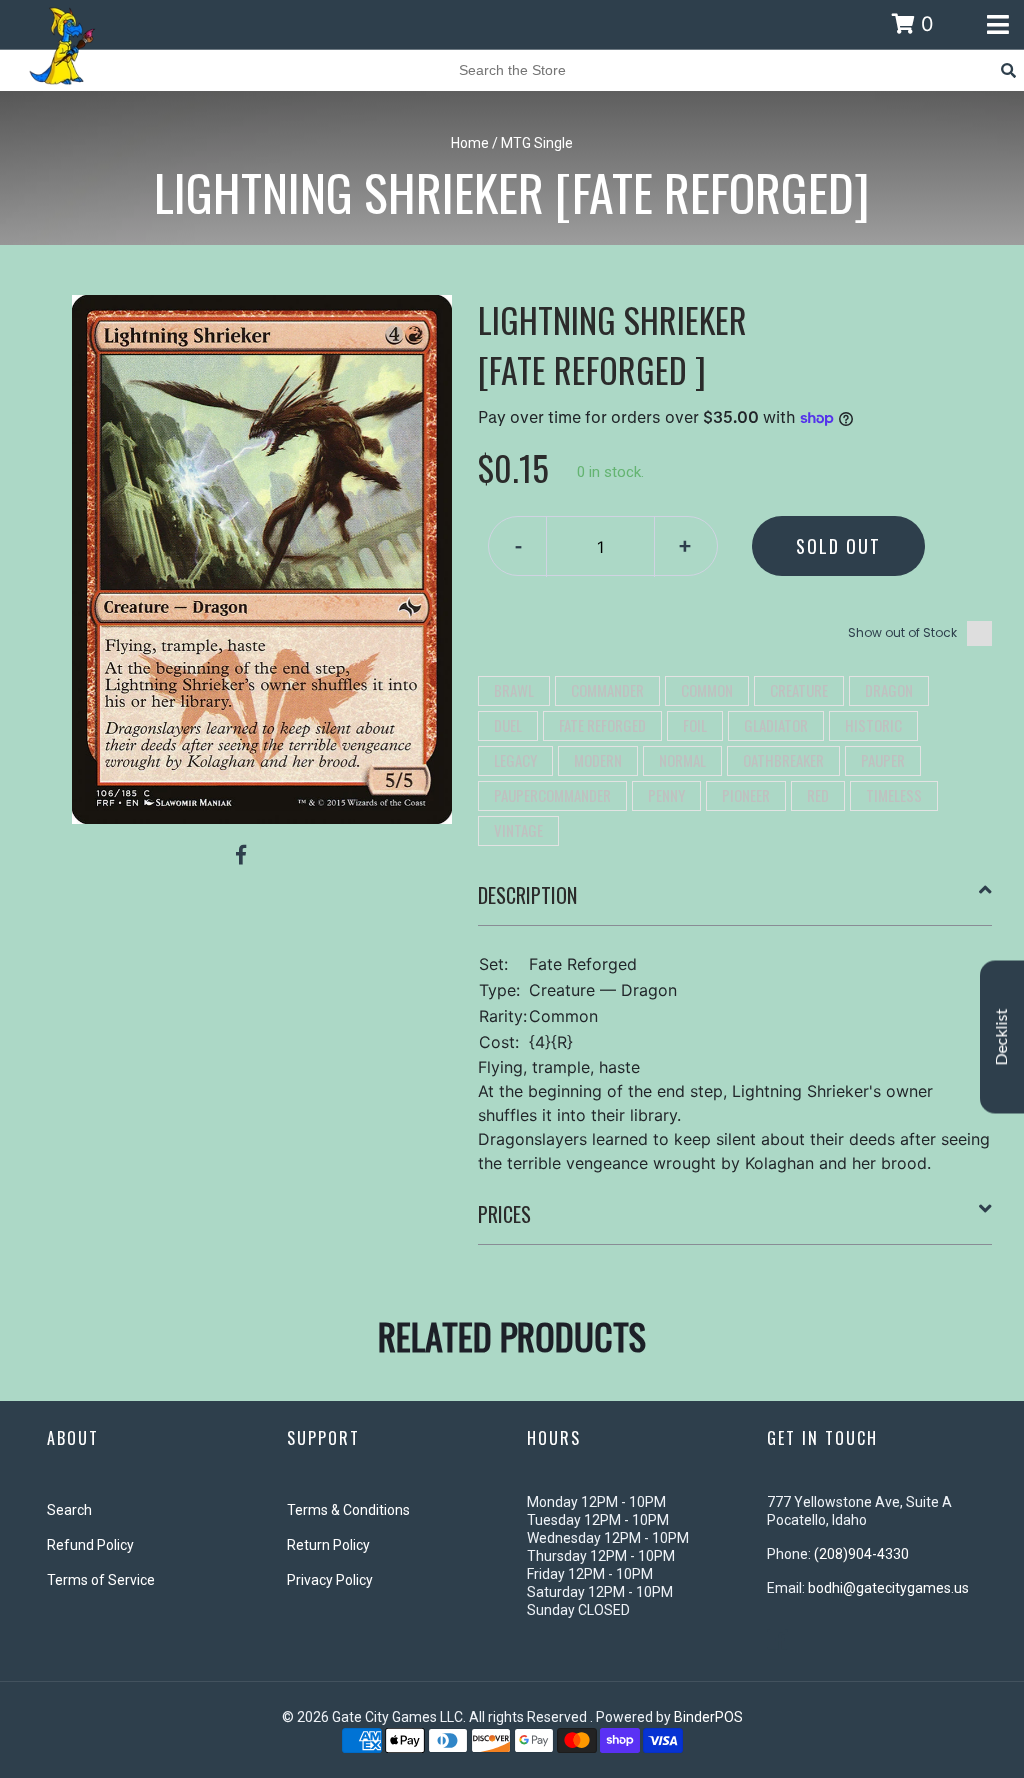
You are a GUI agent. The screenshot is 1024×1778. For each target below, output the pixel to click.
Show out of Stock (902, 632)
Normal (682, 760)
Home (470, 143)
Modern (598, 760)
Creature (799, 690)
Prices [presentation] (504, 1214)
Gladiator (776, 725)
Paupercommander (552, 795)
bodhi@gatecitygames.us (888, 1588)
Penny (666, 795)
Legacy (515, 760)
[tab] (735, 903)
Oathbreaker (783, 760)
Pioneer (746, 795)
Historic (873, 725)
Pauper (883, 760)
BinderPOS (708, 1717)
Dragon (889, 690)
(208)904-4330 (861, 1554)
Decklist (1002, 1037)
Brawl (514, 690)
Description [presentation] (527, 895)
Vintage (518, 830)
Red (818, 795)
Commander (607, 690)
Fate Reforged (602, 725)
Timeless (894, 795)
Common (707, 690)
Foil (695, 725)
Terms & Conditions (348, 1510)
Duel (508, 725)
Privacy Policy (330, 1580)
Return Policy (328, 1545)
